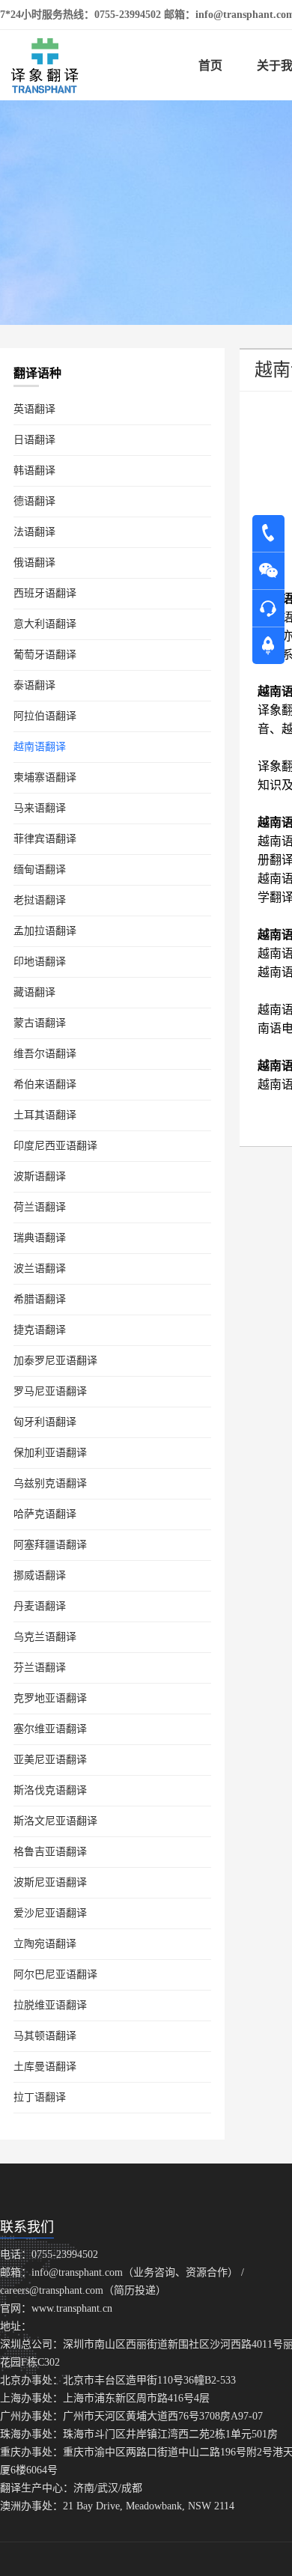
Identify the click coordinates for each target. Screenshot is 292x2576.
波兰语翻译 (40, 1269)
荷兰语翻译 (40, 1207)
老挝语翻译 (40, 900)
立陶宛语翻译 (45, 1944)
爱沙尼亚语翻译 (50, 1913)
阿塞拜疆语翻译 (50, 1545)
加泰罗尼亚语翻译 (55, 1361)
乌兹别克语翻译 (50, 1483)
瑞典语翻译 (40, 1238)
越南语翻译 (40, 747)
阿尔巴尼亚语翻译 (55, 1974)
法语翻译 (34, 532)
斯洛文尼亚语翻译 (55, 1821)
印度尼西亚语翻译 (55, 1146)
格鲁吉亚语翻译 (50, 1852)
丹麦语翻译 (40, 1606)
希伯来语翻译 (45, 1084)
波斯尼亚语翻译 (50, 1882)
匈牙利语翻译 (45, 1422)
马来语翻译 (40, 808)
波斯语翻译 (40, 1176)
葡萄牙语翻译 (45, 655)
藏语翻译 (34, 992)
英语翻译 (34, 409)
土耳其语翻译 (45, 1115)
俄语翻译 (34, 563)
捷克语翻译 (40, 1330)
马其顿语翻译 (45, 2036)
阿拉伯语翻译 (45, 716)
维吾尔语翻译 (45, 1054)
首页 (210, 66)
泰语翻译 (34, 685)
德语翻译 (34, 501)
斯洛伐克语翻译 (50, 1790)
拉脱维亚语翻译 (50, 2005)
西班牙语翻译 (45, 593)
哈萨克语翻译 (45, 1514)
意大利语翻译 (45, 624)
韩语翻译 (34, 471)
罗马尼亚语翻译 (50, 1391)
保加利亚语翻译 (50, 1453)
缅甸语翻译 (40, 870)
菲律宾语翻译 (45, 839)
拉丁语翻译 (40, 2097)
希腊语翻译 (40, 1299)
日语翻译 (34, 440)
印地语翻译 (40, 962)
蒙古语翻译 (40, 1023)
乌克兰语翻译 (45, 1637)
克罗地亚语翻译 (50, 1698)
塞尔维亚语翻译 (50, 1729)
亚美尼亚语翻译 (50, 1760)
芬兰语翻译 (40, 1668)
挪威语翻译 (40, 1575)
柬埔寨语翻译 (45, 777)
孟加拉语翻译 (45, 931)
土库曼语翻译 (45, 2067)
